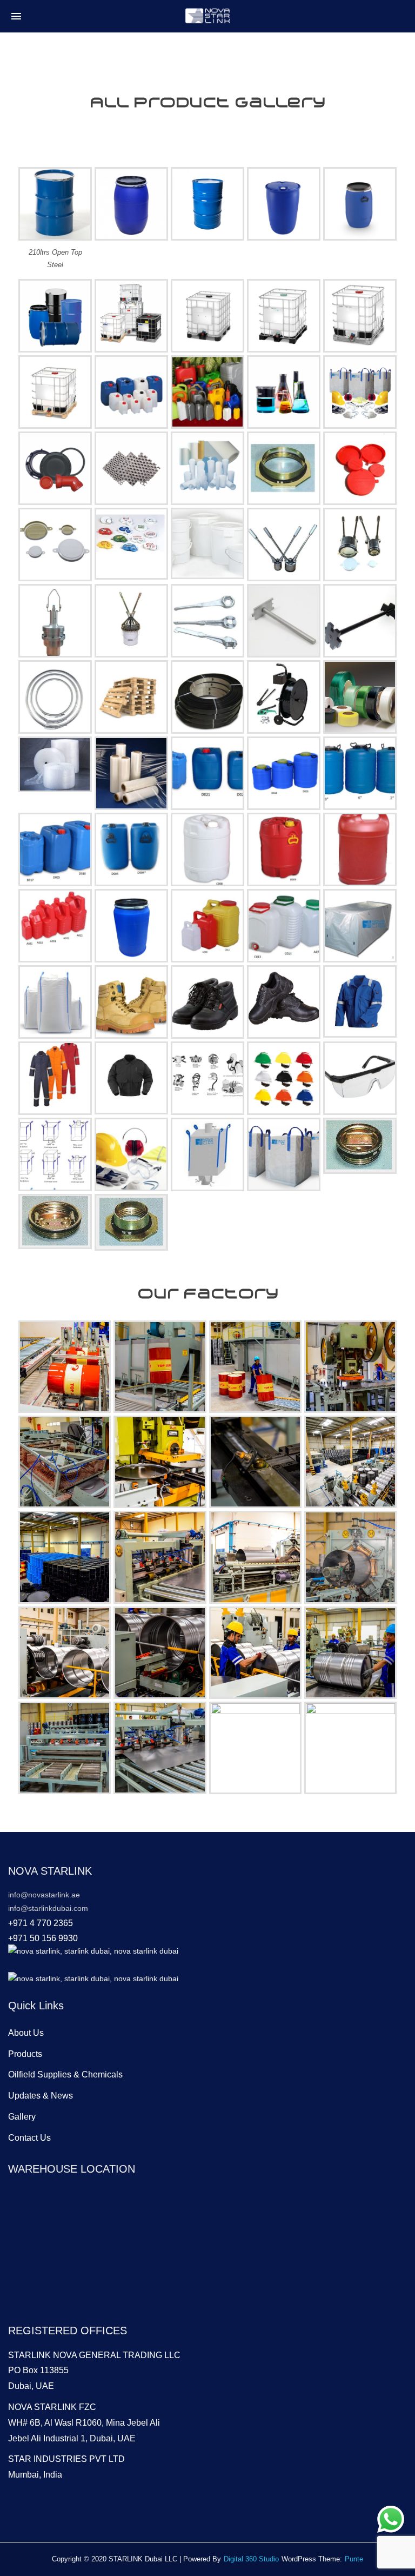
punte (354, 2559)
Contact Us (29, 2138)
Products (25, 2054)
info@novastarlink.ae (44, 1895)
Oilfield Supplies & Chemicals (65, 2074)
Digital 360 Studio (251, 2559)
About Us (26, 2033)
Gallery (22, 2117)
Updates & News (41, 2096)
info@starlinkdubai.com (48, 1908)
